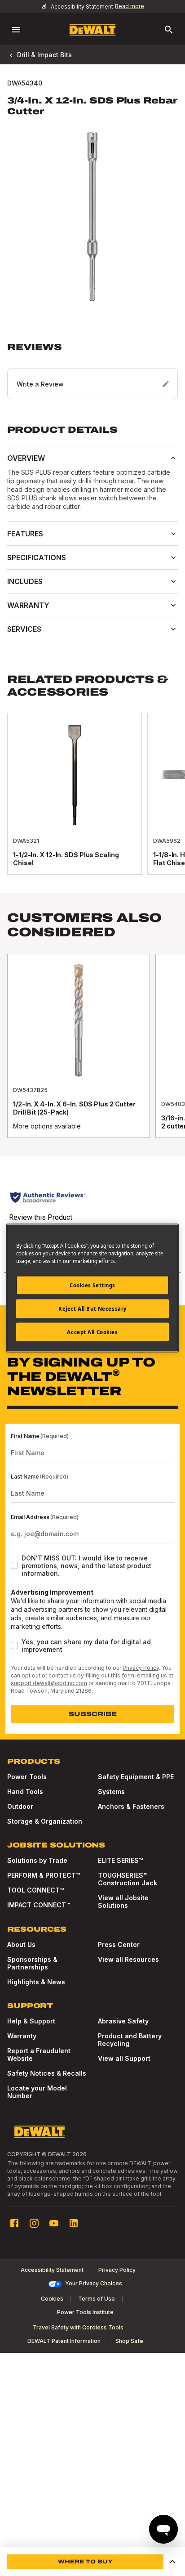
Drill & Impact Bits (44, 55)
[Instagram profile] (34, 2223)
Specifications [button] (37, 557)
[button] (92, 370)
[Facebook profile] (14, 2223)
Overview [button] (26, 458)
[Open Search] (169, 30)
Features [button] (25, 534)
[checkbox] (14, 1565)
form (128, 1675)
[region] (92, 1055)
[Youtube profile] (54, 2223)
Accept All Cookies (92, 1332)
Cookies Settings (92, 1285)
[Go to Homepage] (92, 30)
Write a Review (40, 384)
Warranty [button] (28, 605)
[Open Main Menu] (16, 30)
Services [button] (24, 629)
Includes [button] (25, 581)
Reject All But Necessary (92, 1308)
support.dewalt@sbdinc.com (49, 1683)
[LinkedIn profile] (74, 2223)
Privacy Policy (141, 1668)
